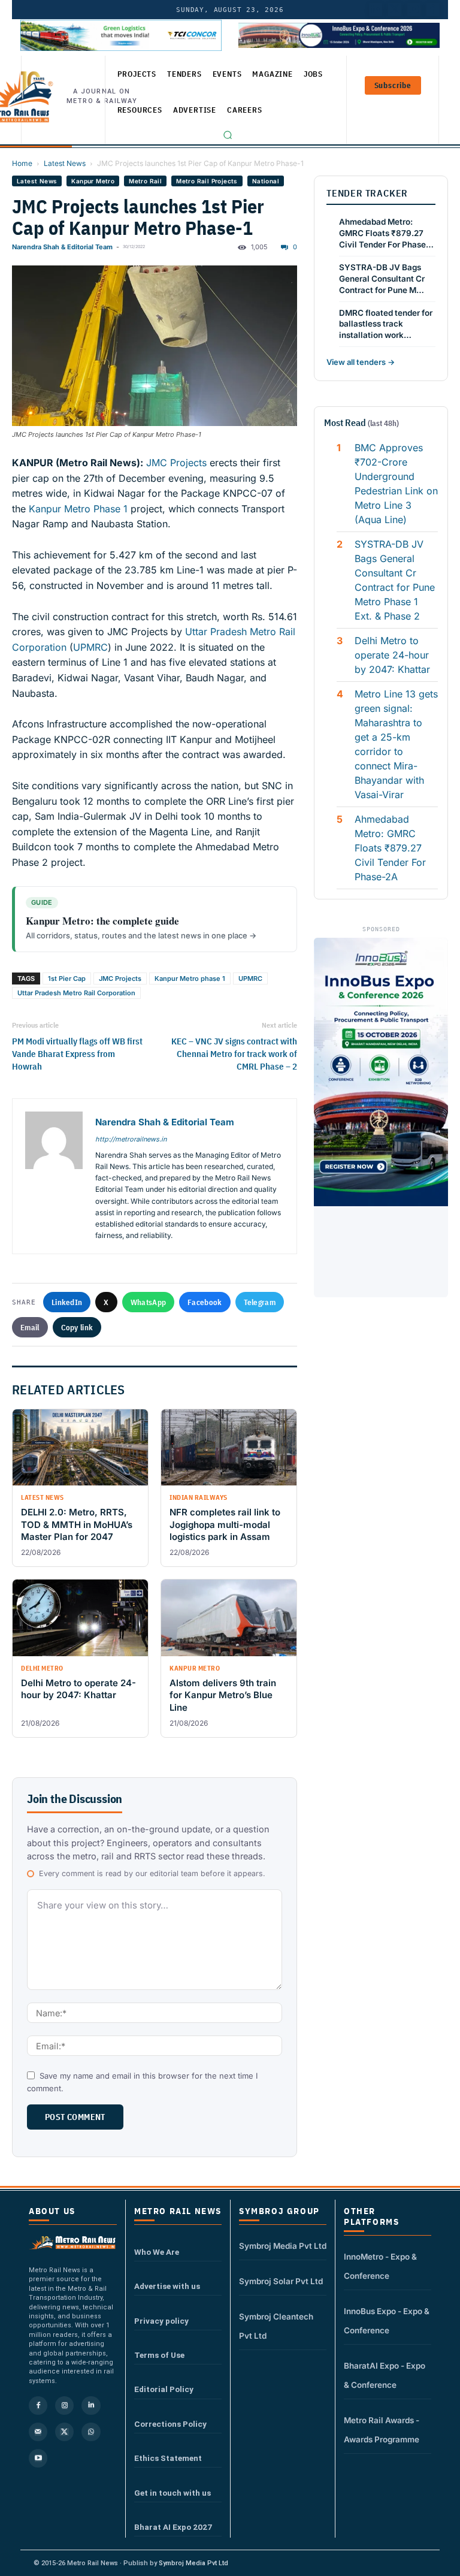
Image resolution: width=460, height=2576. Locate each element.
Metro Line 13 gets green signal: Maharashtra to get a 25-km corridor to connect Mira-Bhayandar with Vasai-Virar (396, 744)
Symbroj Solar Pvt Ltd (281, 2281)
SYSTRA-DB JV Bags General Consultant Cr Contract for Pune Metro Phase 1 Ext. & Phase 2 (395, 580)
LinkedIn (67, 1302)
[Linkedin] (91, 2406)
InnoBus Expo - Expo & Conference (387, 2321)
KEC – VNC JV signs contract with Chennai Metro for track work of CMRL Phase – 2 (234, 1054)
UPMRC (90, 647)
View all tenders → (361, 362)
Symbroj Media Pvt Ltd (283, 2246)
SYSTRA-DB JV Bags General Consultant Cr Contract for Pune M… (382, 279)
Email (30, 1327)
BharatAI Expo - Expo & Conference (385, 2375)
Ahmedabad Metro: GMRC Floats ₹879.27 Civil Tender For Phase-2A (390, 848)
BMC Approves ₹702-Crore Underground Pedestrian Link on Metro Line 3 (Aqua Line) (396, 484)
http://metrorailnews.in (131, 1139)
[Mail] (38, 2432)
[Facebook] (433, 10)
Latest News (65, 163)
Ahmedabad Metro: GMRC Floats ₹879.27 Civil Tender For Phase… (386, 233)
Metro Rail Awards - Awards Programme (382, 2430)
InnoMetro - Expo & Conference (380, 2266)
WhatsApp (148, 1302)
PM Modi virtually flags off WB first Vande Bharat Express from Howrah (77, 1054)
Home (22, 163)
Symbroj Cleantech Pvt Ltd (276, 2326)
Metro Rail (145, 181)
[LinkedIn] (376, 10)
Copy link (77, 1327)
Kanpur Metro (93, 181)
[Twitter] (395, 10)
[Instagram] (64, 2406)
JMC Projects (176, 463)
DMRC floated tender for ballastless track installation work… (386, 324)
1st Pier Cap (67, 979)
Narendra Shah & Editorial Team (62, 247)
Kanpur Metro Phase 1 (78, 509)
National (266, 181)
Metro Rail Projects (207, 181)
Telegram (260, 1302)
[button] (228, 135)
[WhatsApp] (91, 2432)
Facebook (205, 1302)
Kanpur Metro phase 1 (190, 979)
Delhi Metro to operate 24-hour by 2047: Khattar (392, 655)
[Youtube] (414, 10)
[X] (64, 2432)
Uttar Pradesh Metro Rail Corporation (76, 993)
